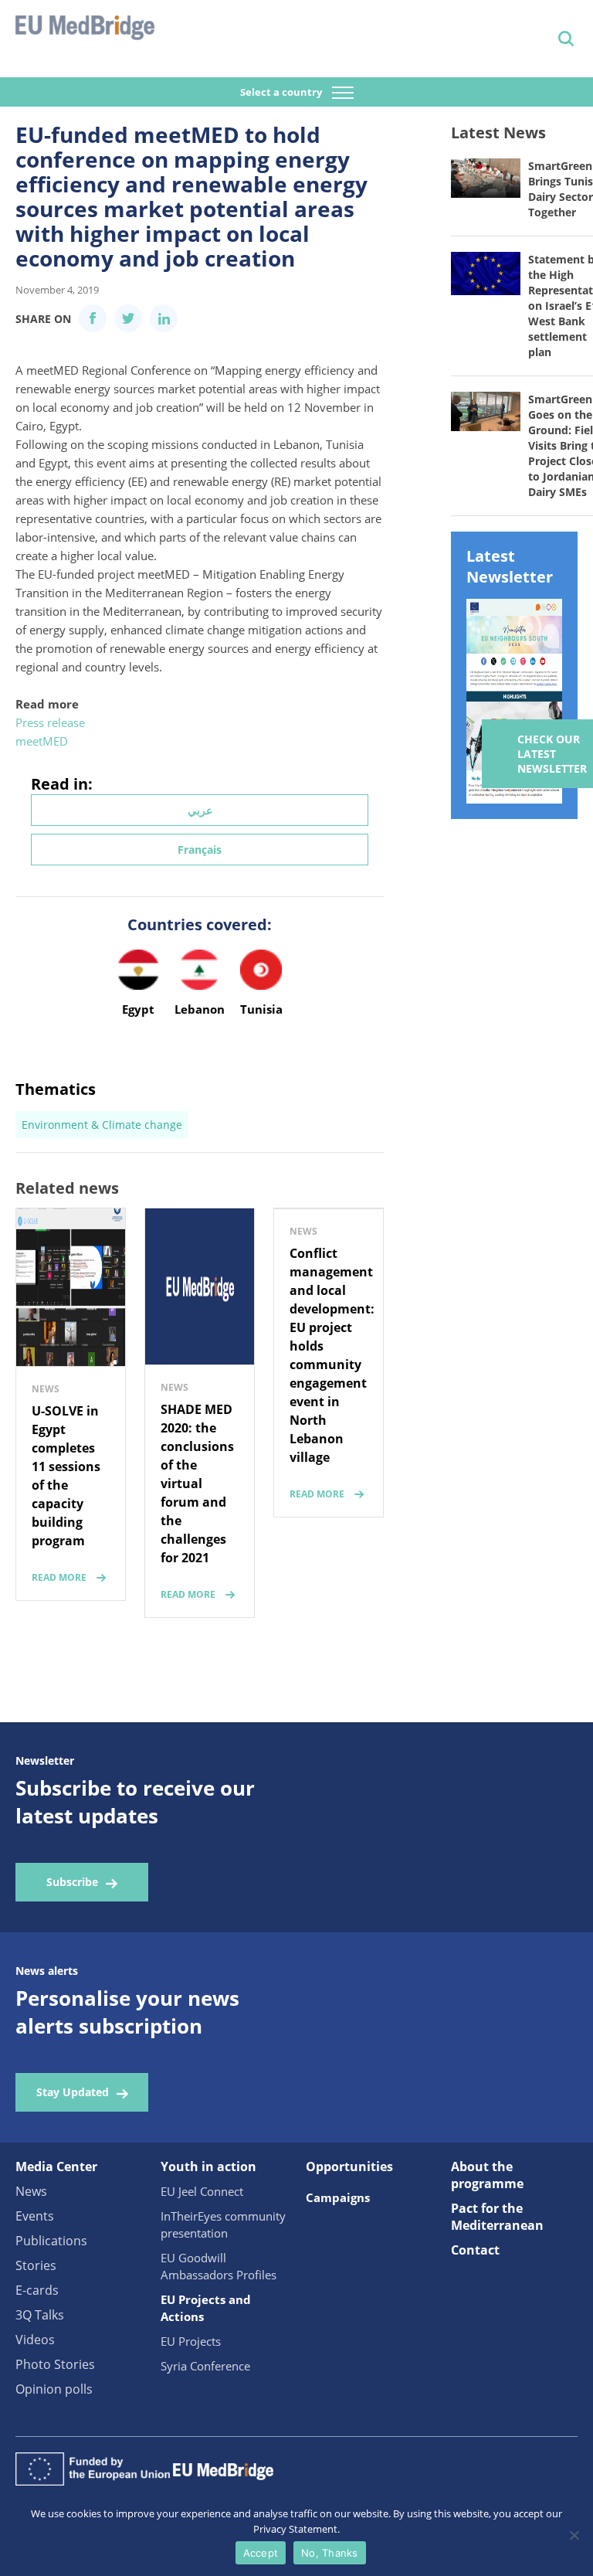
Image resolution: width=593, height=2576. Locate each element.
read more (59, 1577)
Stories (36, 2265)
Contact (475, 2250)
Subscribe (72, 1882)
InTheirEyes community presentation (223, 2224)
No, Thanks (330, 2553)
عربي (200, 810)
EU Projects (191, 2341)
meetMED (42, 741)
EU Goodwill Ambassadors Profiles (219, 2266)
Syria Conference (205, 2366)
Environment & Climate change (102, 1125)
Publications (51, 2241)
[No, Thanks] (574, 2535)
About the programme (487, 2175)
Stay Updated (73, 2092)
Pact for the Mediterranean (497, 2217)
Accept (261, 2553)
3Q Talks (40, 2315)
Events (35, 2216)
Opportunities (349, 2166)
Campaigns (338, 2197)
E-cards (37, 2290)
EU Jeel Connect (202, 2191)
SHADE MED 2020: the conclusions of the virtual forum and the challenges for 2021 (197, 1483)
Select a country (282, 92)
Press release (50, 722)
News (31, 2191)
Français (200, 850)
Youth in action (208, 2166)
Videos (35, 2340)
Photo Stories (55, 2364)
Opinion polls (54, 2389)
